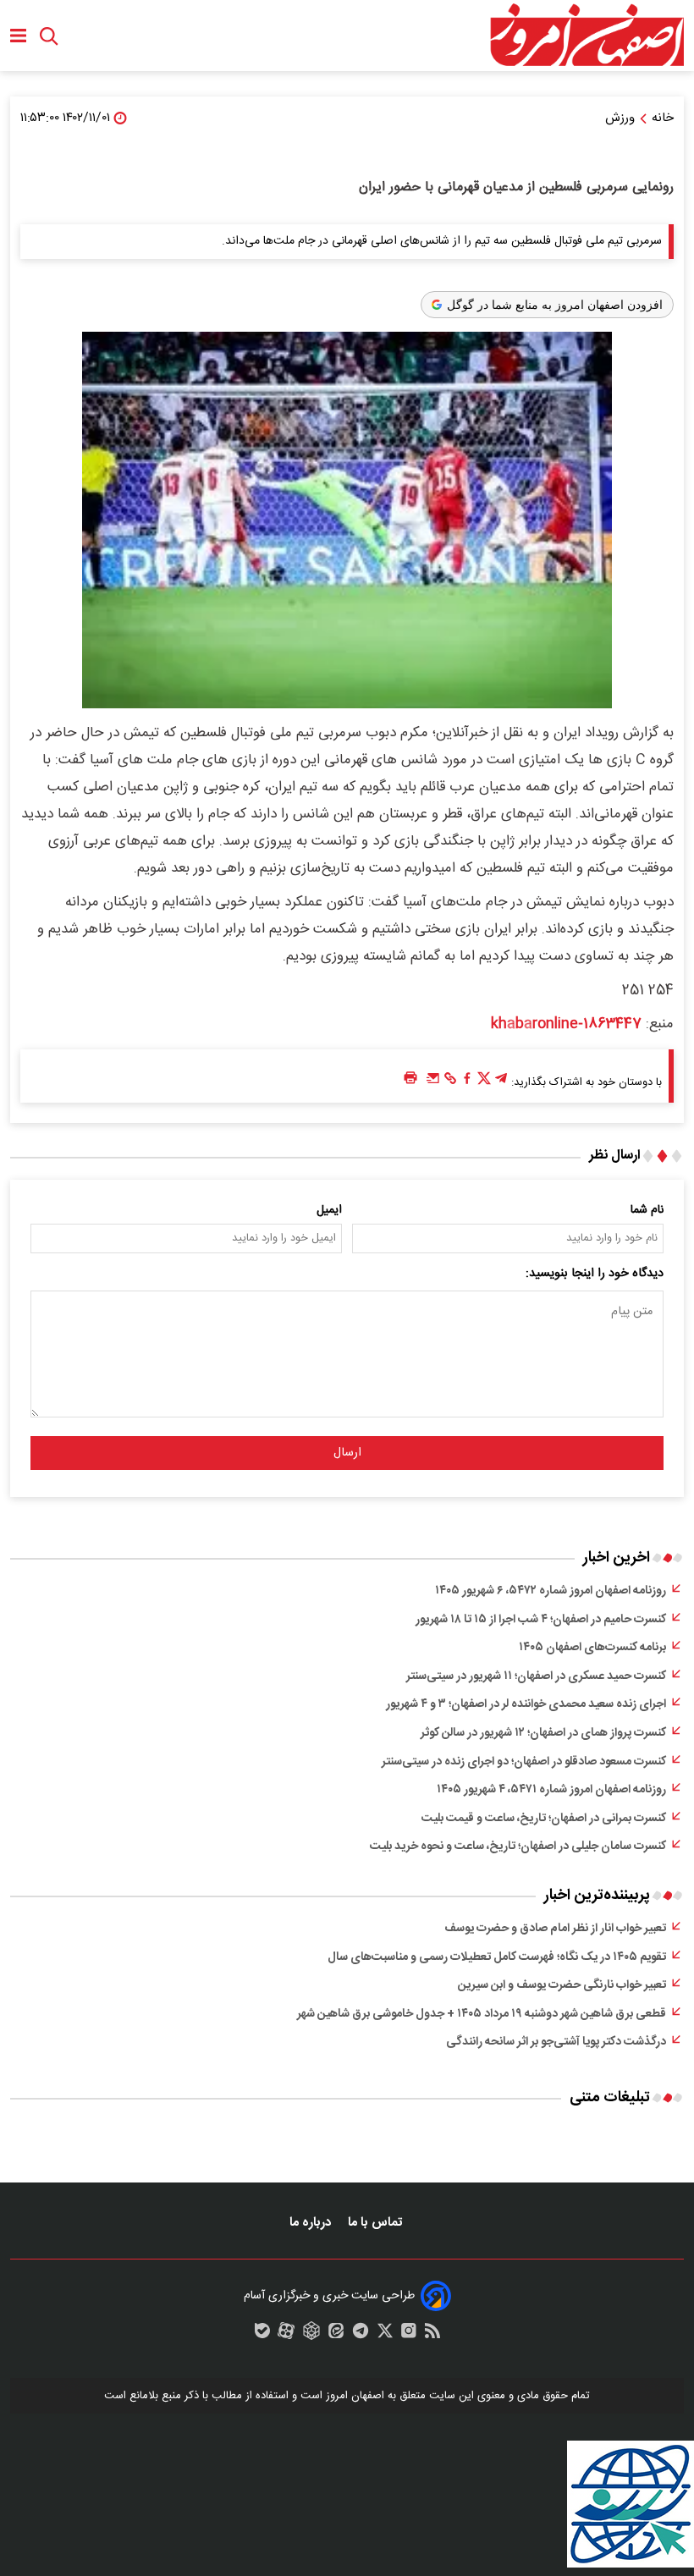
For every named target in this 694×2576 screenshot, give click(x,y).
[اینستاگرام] (409, 2335)
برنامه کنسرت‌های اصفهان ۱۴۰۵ (592, 1648)
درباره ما (312, 2223)
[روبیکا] (311, 2335)
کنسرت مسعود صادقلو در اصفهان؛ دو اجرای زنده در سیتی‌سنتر (524, 1762)
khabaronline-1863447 (566, 1024)
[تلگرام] (501, 1082)
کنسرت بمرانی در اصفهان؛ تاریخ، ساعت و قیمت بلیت (544, 1819)
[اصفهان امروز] (587, 36)
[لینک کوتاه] (450, 1082)
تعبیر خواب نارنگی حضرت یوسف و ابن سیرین (562, 1985)
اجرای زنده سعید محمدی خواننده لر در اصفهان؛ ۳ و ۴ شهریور (526, 1704)
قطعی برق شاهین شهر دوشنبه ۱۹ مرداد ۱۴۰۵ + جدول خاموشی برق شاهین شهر (482, 2014)
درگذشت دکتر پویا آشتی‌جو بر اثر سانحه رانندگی (556, 2042)
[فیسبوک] (467, 1082)
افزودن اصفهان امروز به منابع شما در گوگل (555, 305)
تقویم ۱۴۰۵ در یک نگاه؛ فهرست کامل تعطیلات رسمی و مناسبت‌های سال (497, 1957)
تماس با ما (377, 2223)
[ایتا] (336, 2335)
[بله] (262, 2335)
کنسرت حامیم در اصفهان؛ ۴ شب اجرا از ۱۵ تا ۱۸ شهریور (541, 1620)
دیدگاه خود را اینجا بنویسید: (595, 1274)
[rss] (432, 2335)
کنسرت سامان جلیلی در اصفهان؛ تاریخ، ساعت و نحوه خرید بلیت (518, 1847)
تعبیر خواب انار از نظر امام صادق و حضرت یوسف (555, 1929)
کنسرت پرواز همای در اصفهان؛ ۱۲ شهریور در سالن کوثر (543, 1733)
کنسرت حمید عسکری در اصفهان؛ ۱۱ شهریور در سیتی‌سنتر (536, 1676)
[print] (410, 1079)
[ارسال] (433, 1082)
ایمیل (329, 1210)
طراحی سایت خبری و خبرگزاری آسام (329, 2296)
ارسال (347, 1453)
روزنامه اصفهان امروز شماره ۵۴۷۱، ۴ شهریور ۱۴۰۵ (551, 1790)
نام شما (647, 1210)
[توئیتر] (484, 1082)
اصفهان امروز (355, 2396)
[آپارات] (286, 2335)
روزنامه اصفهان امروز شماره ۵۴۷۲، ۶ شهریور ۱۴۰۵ (551, 1591)
